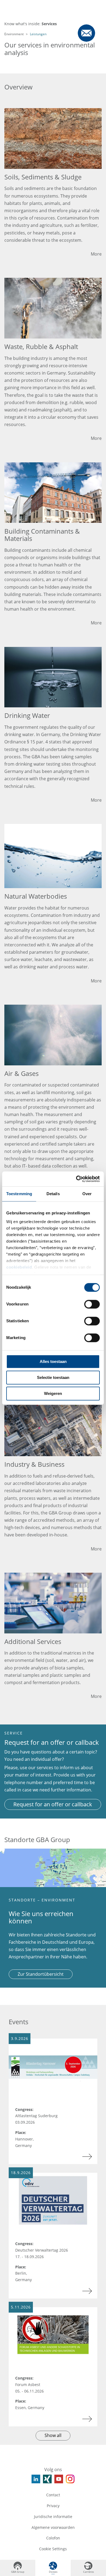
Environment (14, 34)
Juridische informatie (53, 2517)
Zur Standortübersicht (41, 1974)
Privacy (53, 2506)
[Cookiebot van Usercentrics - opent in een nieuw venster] (76, 1179)
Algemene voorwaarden (53, 2527)
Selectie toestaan (53, 1377)
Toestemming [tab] (19, 1194)
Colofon (53, 2538)
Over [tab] (87, 1194)
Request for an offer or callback (53, 1804)
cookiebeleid (19, 1267)
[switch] (92, 1304)
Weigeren (53, 1393)
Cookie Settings (53, 2549)
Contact (53, 2495)
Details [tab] (53, 1194)
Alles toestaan (53, 1361)
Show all (53, 2435)
